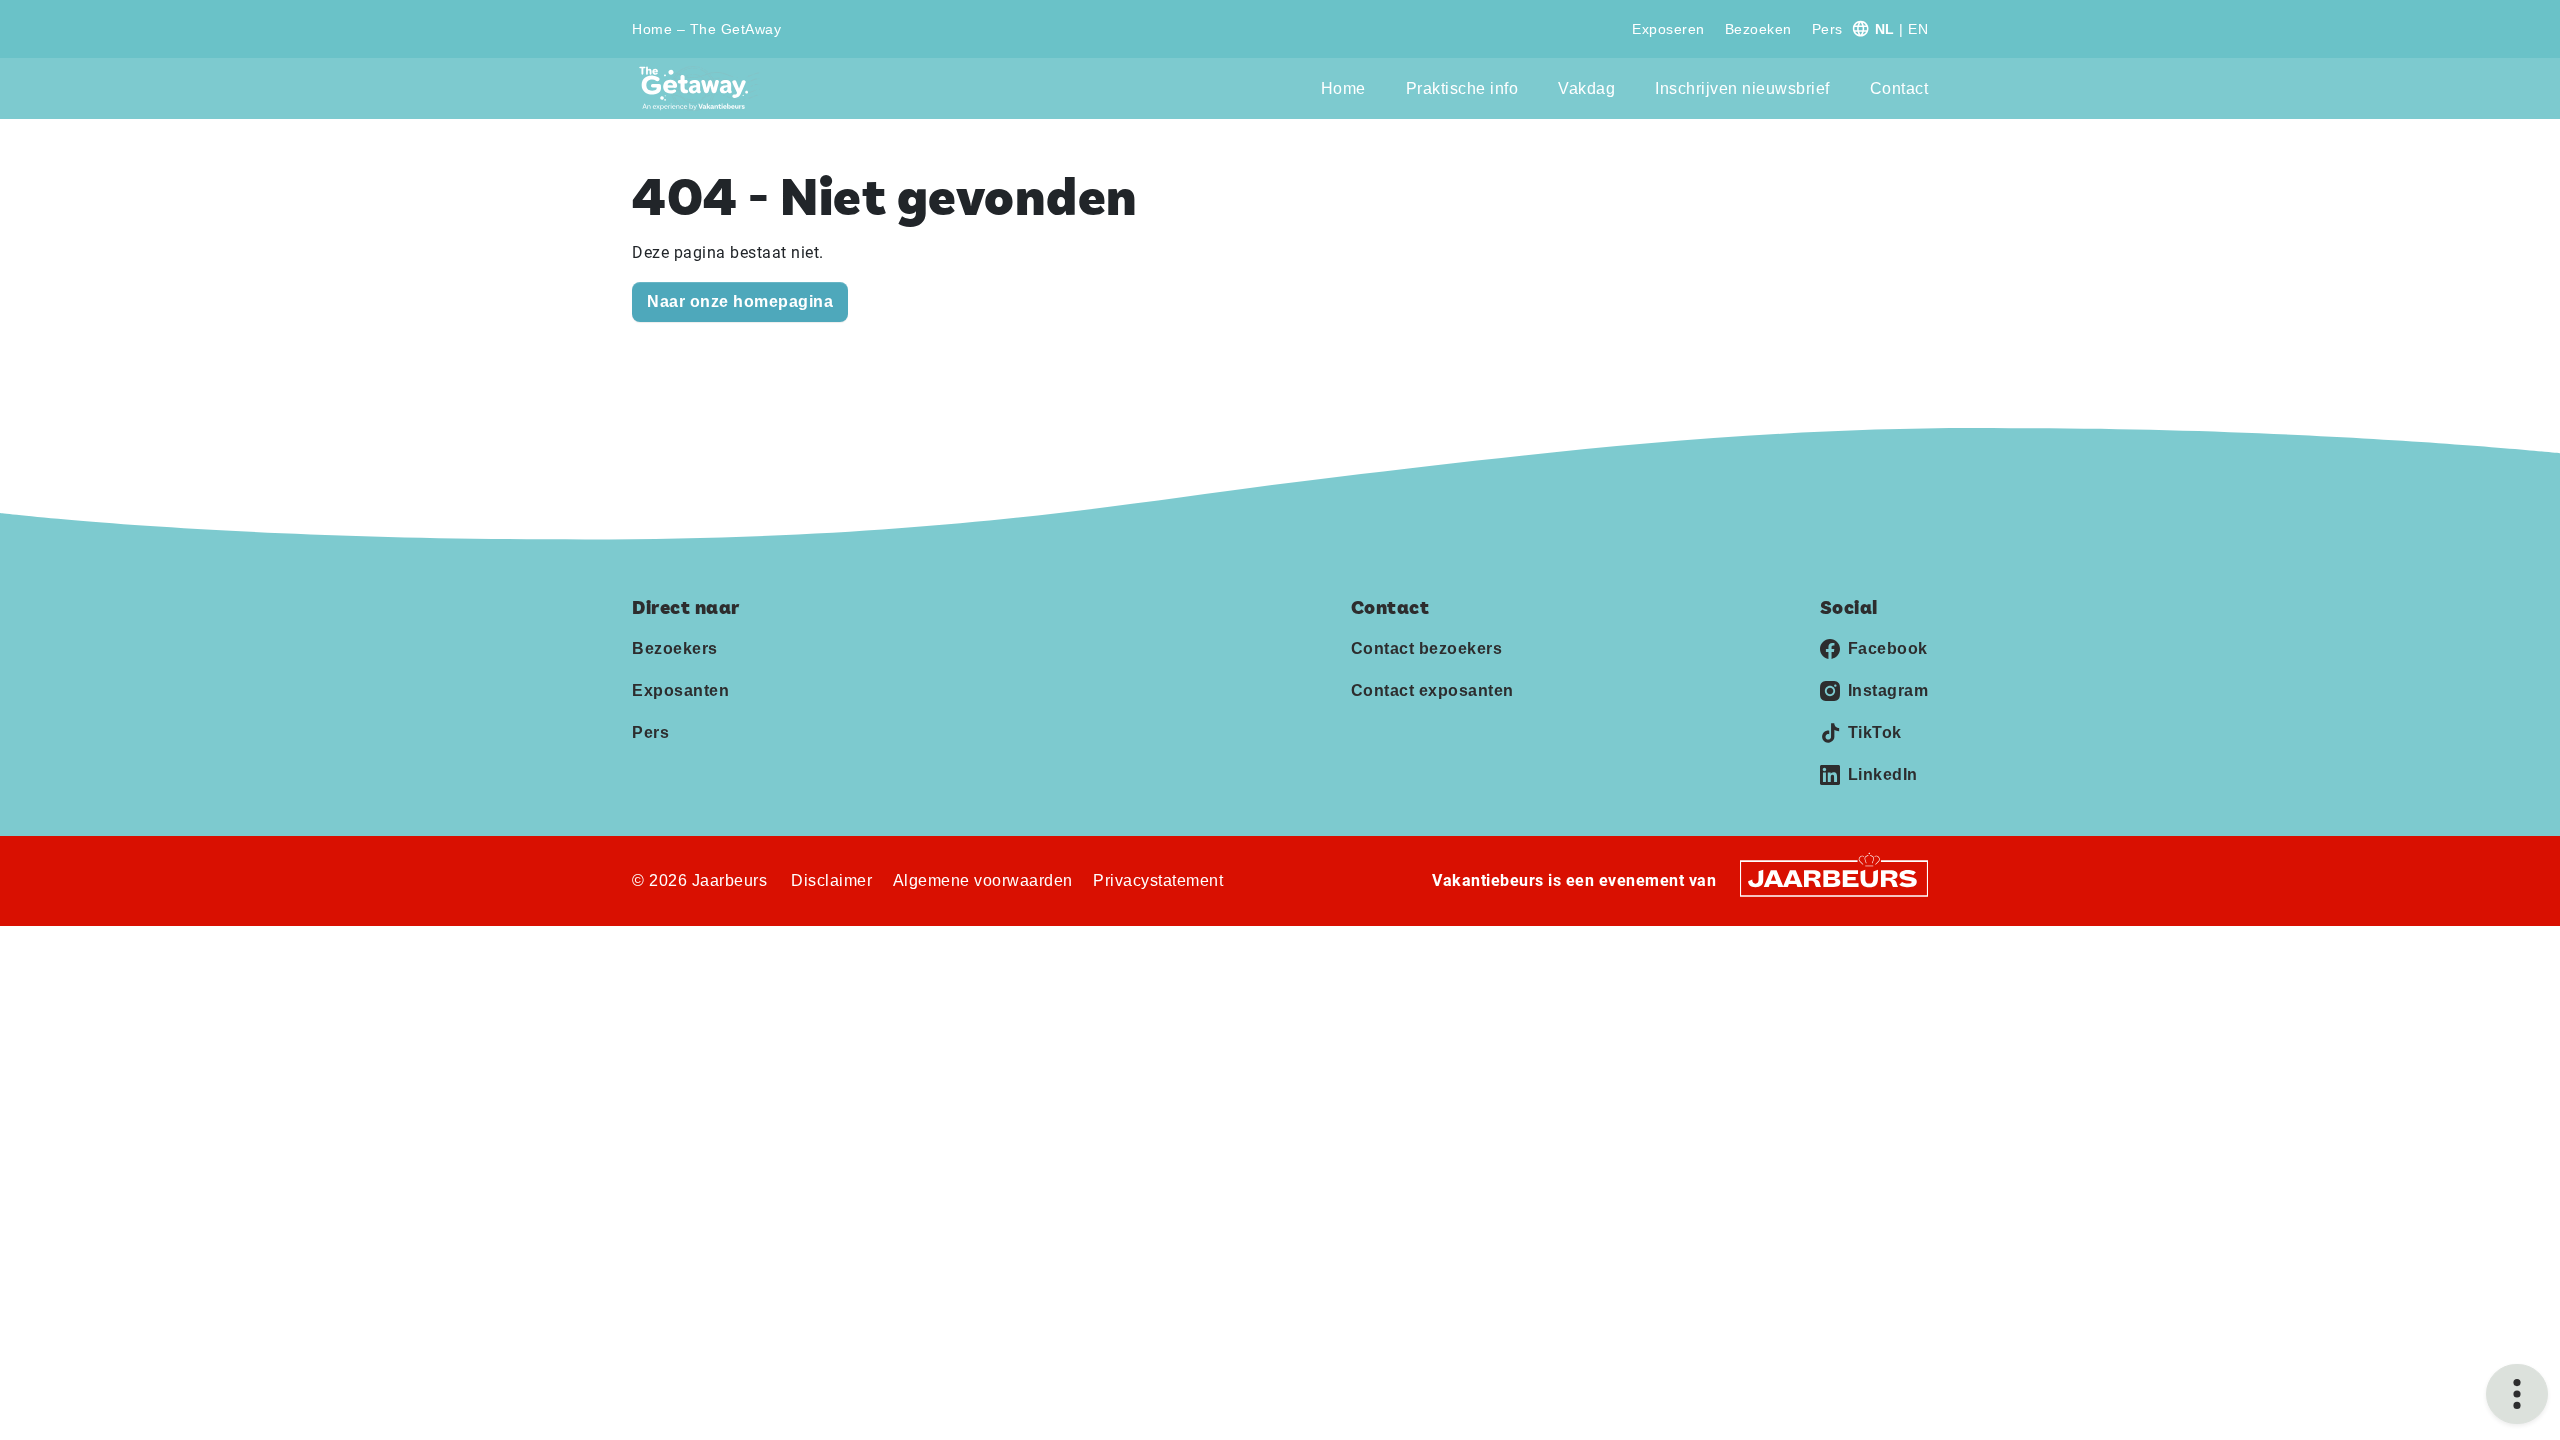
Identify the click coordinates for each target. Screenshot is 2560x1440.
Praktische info (1462, 88)
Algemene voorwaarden (983, 880)
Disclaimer (831, 880)
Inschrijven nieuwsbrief (1742, 88)
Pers (1827, 29)
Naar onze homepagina (740, 301)
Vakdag (1586, 88)
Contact (1899, 88)
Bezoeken (1758, 29)
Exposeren (1668, 29)
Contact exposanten (1432, 690)
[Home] (699, 88)
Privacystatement (1158, 880)
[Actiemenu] (2517, 1394)
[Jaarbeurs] (1834, 877)
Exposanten (680, 690)
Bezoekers (675, 648)
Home (1343, 88)
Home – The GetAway (706, 29)
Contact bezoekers (1427, 648)
